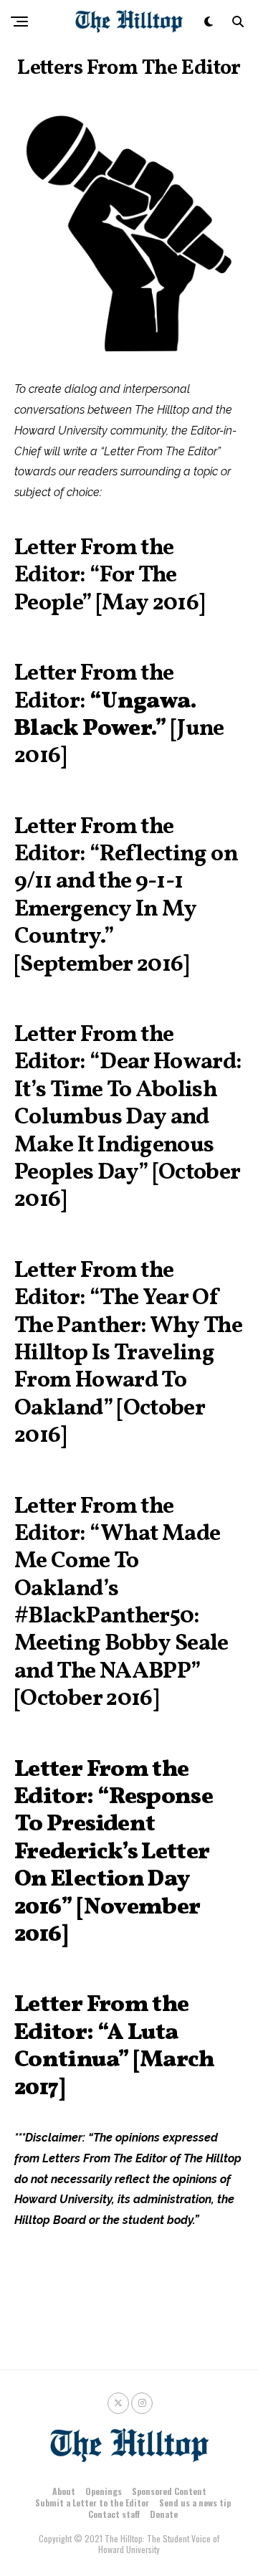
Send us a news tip (195, 2503)
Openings (104, 2491)
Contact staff (114, 2514)
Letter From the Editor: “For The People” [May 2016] (109, 576)
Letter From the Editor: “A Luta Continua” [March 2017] (115, 2047)
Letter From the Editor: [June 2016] (119, 715)
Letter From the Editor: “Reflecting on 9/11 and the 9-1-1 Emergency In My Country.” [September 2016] (126, 896)
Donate (164, 2514)
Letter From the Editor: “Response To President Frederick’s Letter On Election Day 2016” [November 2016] (114, 1853)
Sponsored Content (169, 2491)
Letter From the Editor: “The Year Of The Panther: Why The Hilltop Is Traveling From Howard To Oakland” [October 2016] (128, 1354)
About (64, 2491)
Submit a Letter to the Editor (92, 2503)
